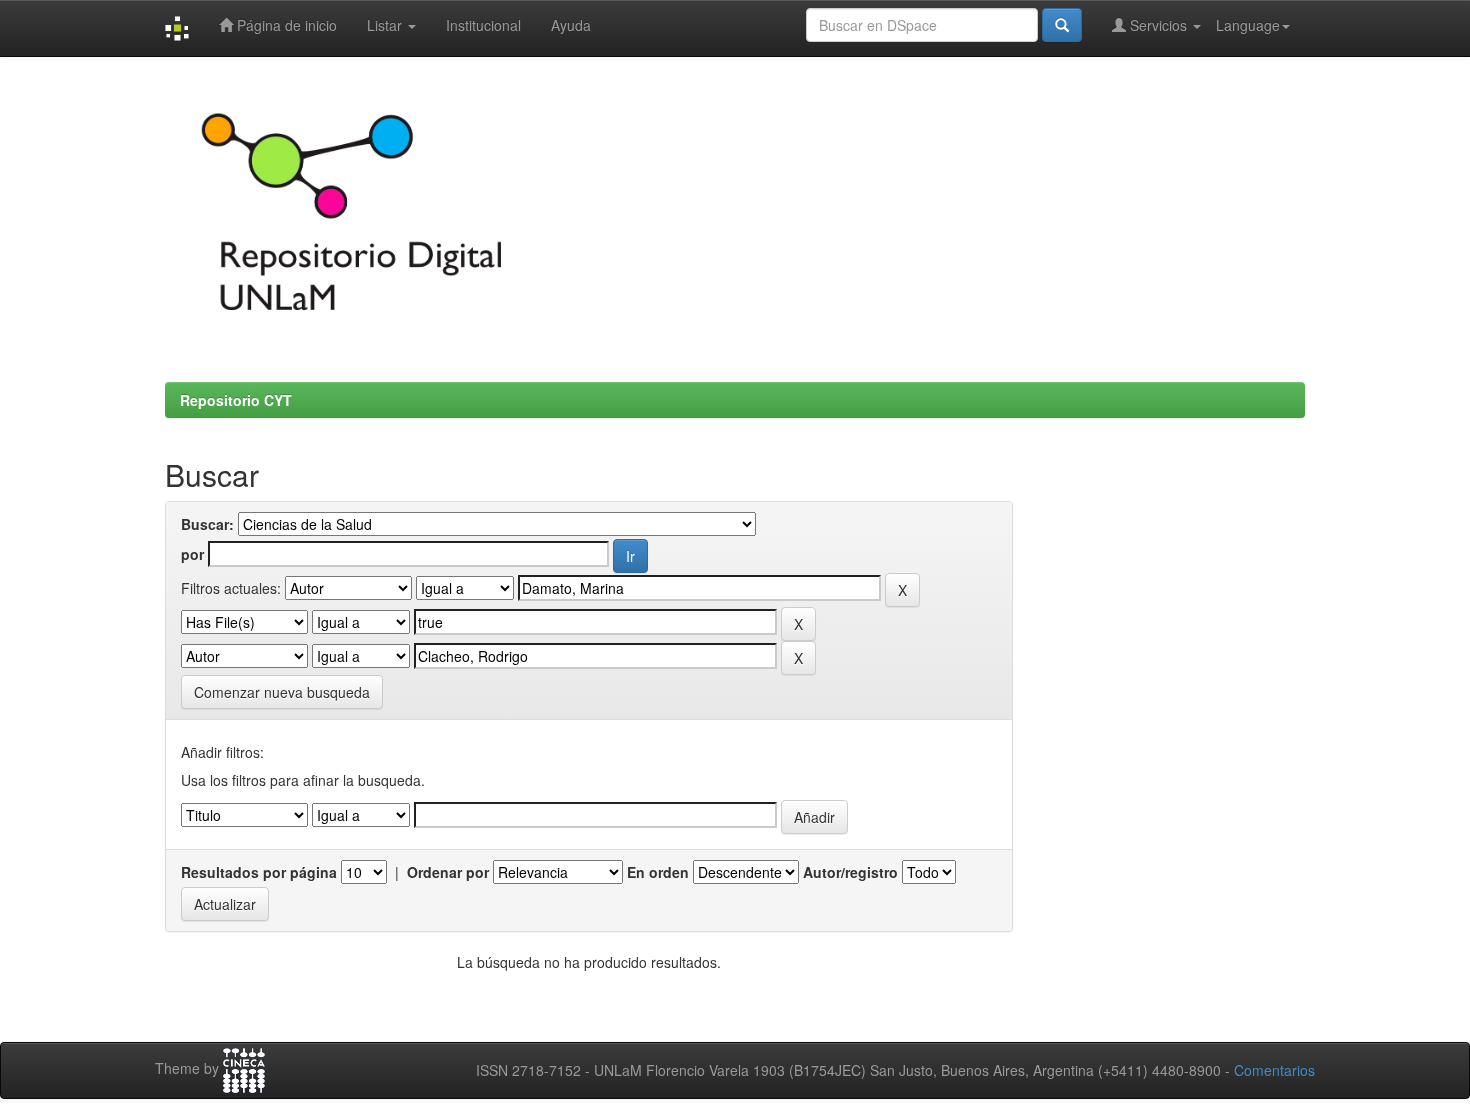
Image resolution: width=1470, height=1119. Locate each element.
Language (1248, 25)
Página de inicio (285, 25)
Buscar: (207, 524)
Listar (386, 25)
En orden (658, 872)
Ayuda (571, 25)
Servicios (1158, 25)
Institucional (483, 25)
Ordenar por (448, 872)
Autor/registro (850, 872)
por (192, 554)
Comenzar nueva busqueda (282, 692)
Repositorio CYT (236, 400)
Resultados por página (259, 872)
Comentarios (1274, 1070)
